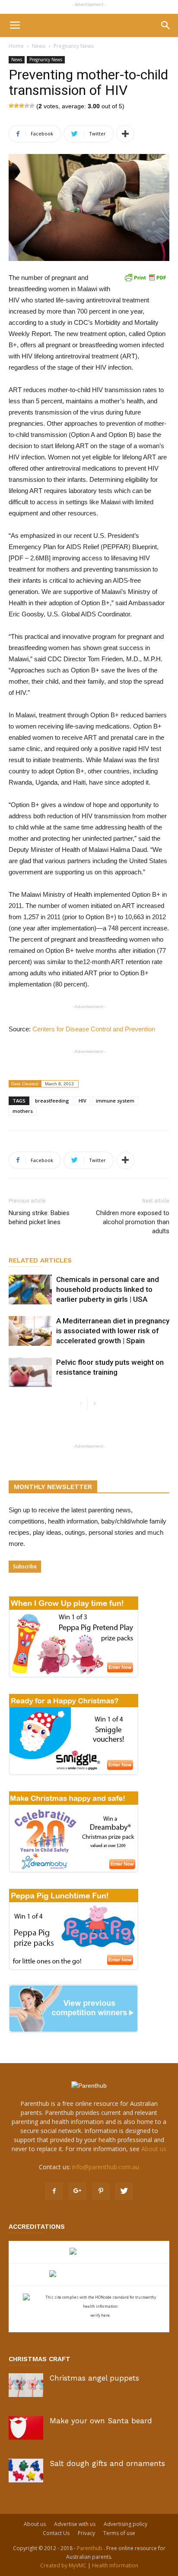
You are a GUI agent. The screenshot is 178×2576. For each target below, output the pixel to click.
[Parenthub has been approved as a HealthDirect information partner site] (89, 2252)
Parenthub (90, 2548)
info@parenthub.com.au (106, 2167)
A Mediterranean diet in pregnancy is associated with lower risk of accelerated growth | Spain (113, 1331)
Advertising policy (126, 2524)
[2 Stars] (16, 106)
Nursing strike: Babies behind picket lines (39, 1217)
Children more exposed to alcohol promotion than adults (133, 1222)
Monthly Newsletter (53, 1487)
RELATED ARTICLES (40, 1260)
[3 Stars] (22, 106)
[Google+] (77, 2191)
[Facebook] (54, 2191)
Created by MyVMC (63, 2565)
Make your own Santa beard (101, 2421)
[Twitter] (124, 2191)
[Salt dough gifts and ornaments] (26, 2471)
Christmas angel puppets (94, 2378)
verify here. (100, 2315)
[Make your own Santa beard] (26, 2428)
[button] (166, 25)
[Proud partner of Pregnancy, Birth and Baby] (89, 2275)
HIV (83, 1101)
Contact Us (56, 2533)
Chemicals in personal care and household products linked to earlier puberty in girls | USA (108, 1289)
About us (154, 2149)
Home (16, 46)
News (39, 46)
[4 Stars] (27, 106)
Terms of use (119, 2533)
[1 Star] (11, 106)
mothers (23, 1111)
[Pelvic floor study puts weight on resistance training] (30, 1372)
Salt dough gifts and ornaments (107, 2463)
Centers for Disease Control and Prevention (94, 1029)
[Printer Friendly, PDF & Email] (145, 277)
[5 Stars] (32, 106)
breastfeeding (52, 1101)
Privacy (86, 2533)
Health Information (115, 2565)
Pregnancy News (74, 46)
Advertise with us (75, 2524)
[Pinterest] (101, 2191)
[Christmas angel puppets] (26, 2385)
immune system (115, 1101)
